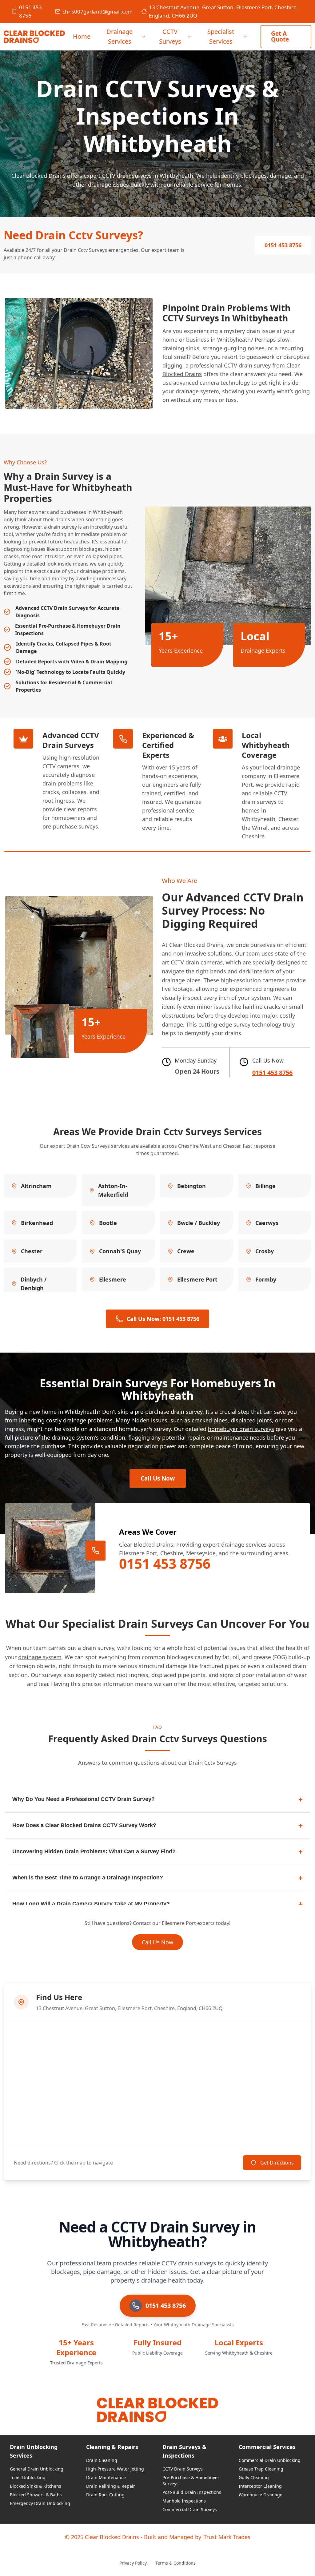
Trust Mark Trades (227, 2537)
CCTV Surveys (170, 36)
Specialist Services (221, 36)
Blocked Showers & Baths (36, 2495)
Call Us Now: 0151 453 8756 (163, 1319)
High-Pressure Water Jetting (115, 2469)
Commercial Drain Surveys (190, 2509)
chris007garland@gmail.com (98, 12)
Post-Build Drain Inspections (192, 2492)
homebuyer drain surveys (241, 1429)
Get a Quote (280, 36)
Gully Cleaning (254, 2477)
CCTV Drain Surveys (183, 2469)
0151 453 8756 (30, 11)
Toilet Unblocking (28, 2477)
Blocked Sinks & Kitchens (36, 2486)
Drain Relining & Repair (111, 2486)
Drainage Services (120, 36)
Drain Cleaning (102, 2460)
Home (82, 36)
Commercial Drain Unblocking (270, 2460)
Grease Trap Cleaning (261, 2469)
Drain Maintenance (106, 2477)
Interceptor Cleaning (260, 2486)
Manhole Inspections (184, 2501)
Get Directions (277, 2163)
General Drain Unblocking (37, 2469)
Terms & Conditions (175, 2563)
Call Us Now (158, 1478)
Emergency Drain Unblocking (40, 2503)
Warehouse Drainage (261, 2495)
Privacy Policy (133, 2563)
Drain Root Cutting (105, 2495)
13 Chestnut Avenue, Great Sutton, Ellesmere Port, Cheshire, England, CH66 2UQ (223, 11)
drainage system (40, 1657)
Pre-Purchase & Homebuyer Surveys (191, 2481)
